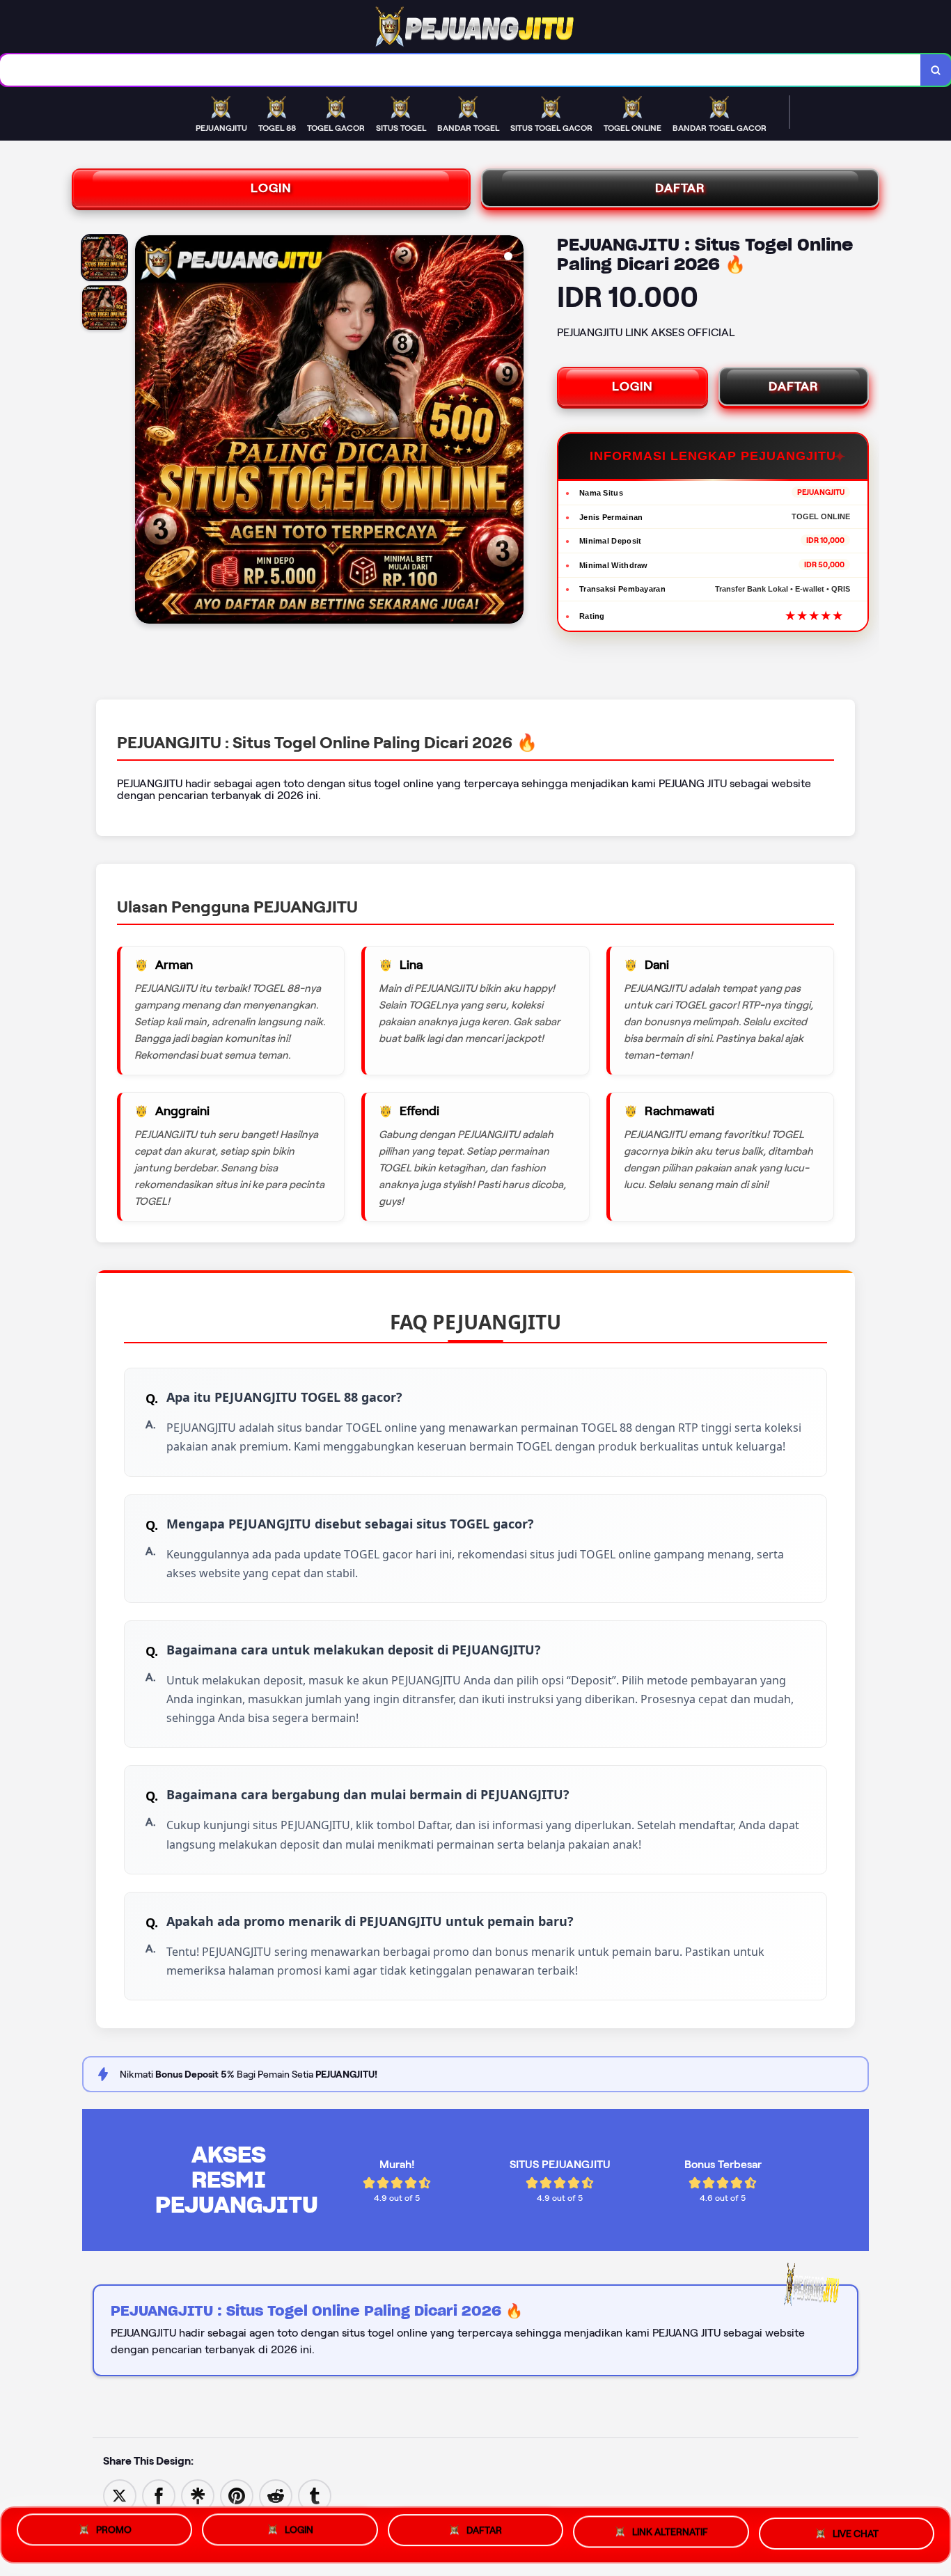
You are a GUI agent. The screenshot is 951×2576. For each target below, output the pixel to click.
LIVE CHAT (856, 2534)
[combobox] (461, 70)
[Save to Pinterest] (237, 2495)
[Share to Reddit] (276, 2495)
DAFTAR (680, 188)
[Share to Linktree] (198, 2495)
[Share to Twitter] (120, 2495)
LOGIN (271, 188)
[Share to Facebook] (159, 2495)
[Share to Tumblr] (315, 2495)
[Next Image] (512, 432)
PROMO (114, 2533)
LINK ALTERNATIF (670, 2534)
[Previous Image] (146, 432)
